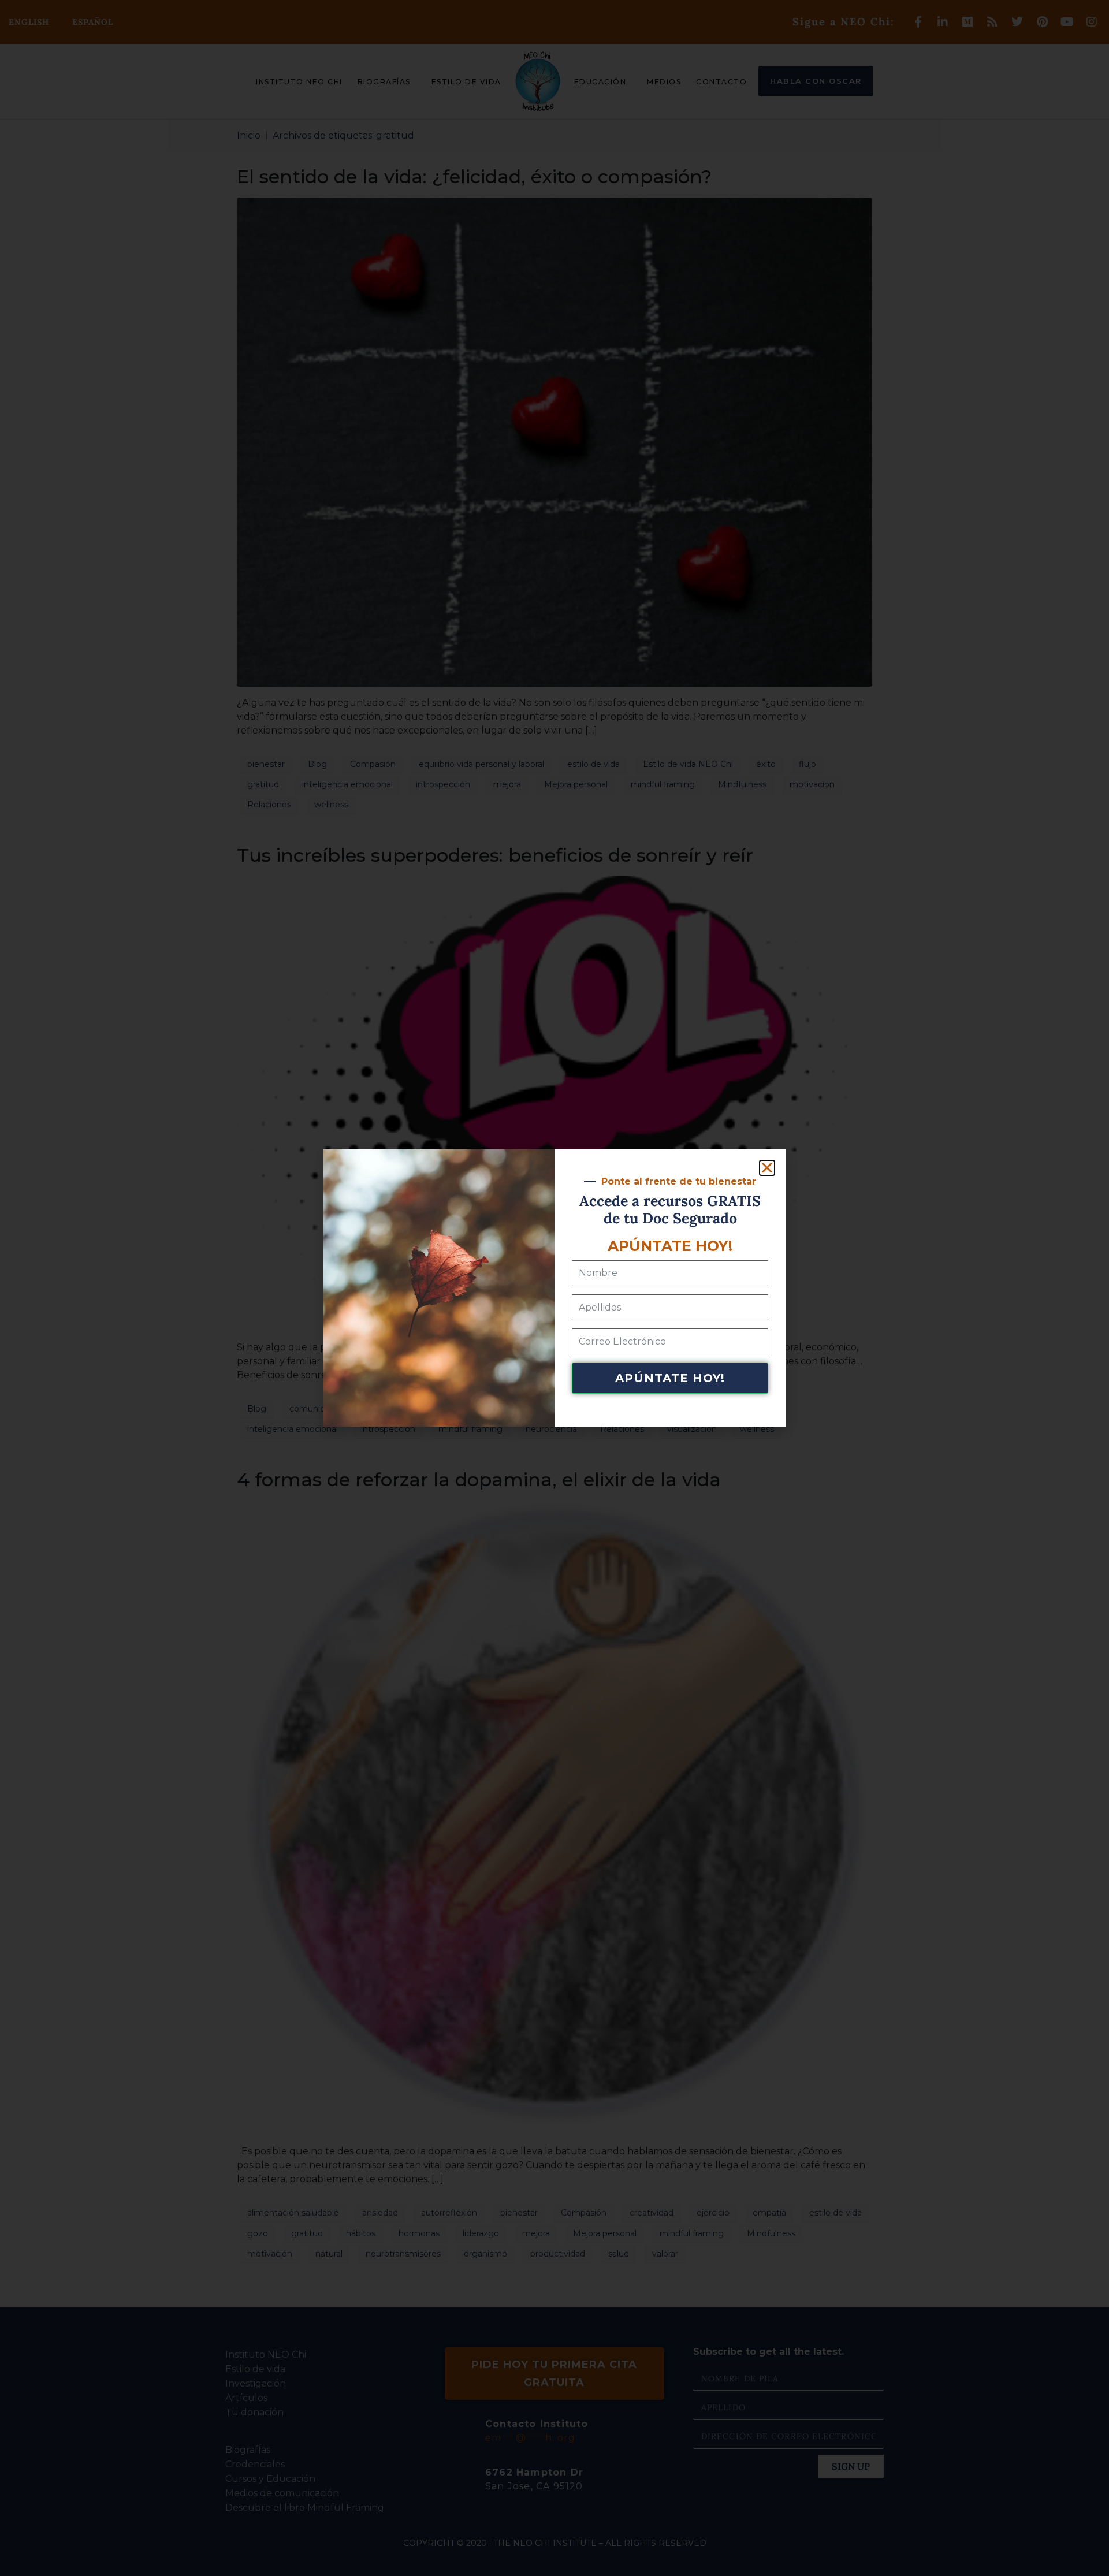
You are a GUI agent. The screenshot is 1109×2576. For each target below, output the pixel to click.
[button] (767, 1168)
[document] (554, 1288)
